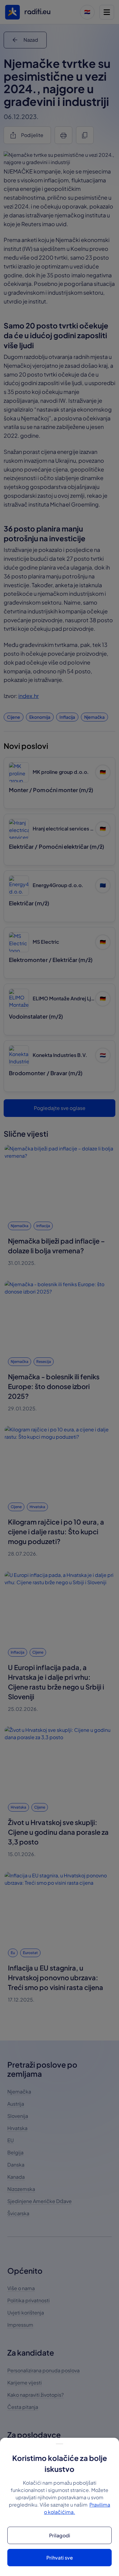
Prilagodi (60, 2535)
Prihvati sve (60, 2558)
